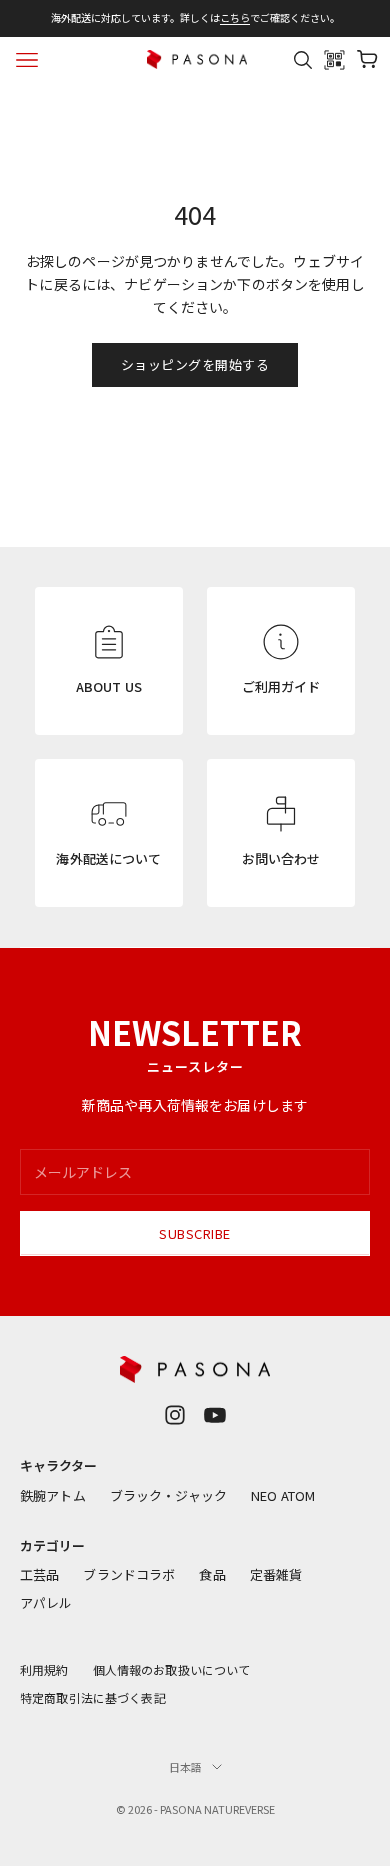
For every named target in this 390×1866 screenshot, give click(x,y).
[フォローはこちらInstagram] (175, 1415)
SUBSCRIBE (195, 1233)
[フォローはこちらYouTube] (215, 1415)
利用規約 (44, 1669)
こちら (235, 17)
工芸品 (39, 1574)
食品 (212, 1574)
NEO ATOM (283, 1495)
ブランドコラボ (129, 1574)
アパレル (46, 1602)
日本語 (185, 1767)
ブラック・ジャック (168, 1495)
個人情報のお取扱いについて (172, 1669)
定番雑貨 (276, 1574)
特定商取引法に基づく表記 (93, 1697)
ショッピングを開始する (195, 364)
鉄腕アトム (53, 1495)
